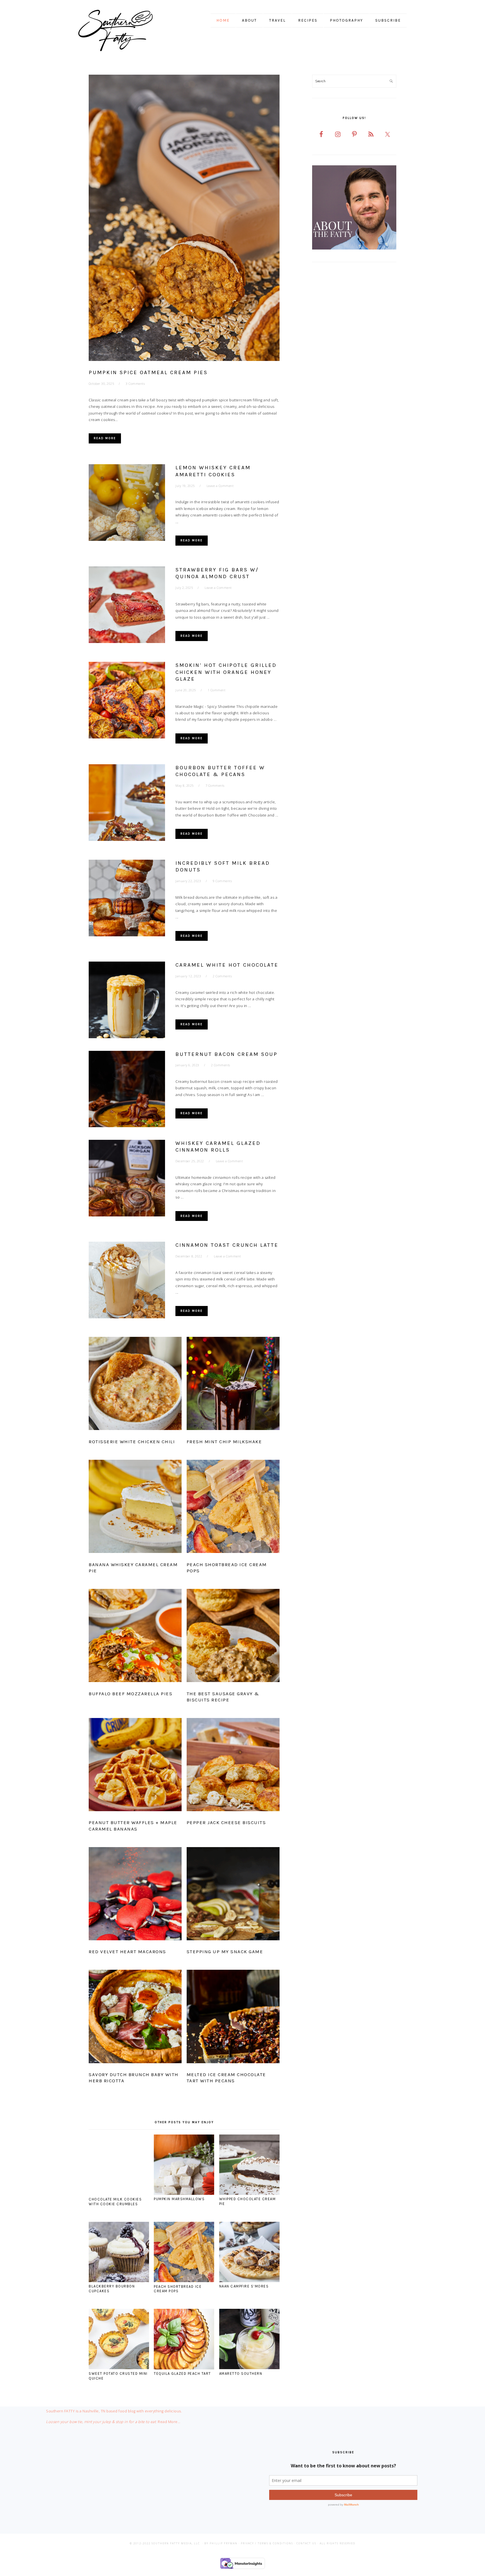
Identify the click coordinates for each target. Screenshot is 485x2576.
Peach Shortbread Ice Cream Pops (178, 2289)
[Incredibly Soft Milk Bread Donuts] (127, 899)
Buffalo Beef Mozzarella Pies (131, 1694)
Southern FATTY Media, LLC (176, 2543)
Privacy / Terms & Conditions (267, 2543)
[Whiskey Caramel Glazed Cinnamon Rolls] (127, 1179)
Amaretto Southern (241, 2373)
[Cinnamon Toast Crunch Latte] (127, 1281)
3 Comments (135, 384)
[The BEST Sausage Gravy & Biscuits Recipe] (233, 1637)
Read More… (169, 2422)
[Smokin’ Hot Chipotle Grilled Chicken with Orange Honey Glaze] (127, 701)
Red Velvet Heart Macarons (127, 1952)
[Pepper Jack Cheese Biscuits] (233, 1766)
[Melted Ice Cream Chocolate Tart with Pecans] (233, 2017)
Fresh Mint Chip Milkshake (224, 1442)
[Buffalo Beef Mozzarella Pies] (135, 1637)
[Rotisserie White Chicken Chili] (135, 1385)
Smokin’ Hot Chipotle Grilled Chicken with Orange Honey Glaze (226, 672)
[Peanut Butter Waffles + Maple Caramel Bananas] (135, 1766)
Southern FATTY (123, 31)
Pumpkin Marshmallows (179, 2199)
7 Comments (215, 785)
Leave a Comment (220, 486)
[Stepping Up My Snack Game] (233, 1895)
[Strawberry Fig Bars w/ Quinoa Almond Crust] (127, 606)
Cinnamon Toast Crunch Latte (227, 1245)
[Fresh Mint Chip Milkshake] (233, 1385)
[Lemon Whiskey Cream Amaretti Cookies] (127, 504)
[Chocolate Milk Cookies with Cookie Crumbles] (119, 2193)
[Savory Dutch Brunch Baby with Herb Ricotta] (135, 2017)
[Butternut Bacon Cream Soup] (127, 1090)
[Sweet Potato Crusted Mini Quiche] (119, 2368)
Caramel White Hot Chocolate (227, 965)
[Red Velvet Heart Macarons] (135, 1895)
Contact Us (306, 2543)
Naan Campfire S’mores (244, 2286)
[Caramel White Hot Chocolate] (127, 1001)
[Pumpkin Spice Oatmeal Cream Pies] (184, 219)
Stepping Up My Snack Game (225, 1952)
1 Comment (217, 690)
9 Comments (222, 881)
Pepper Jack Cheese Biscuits (226, 1822)
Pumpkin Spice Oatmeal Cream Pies (148, 372)
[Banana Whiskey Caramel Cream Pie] (135, 1507)
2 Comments (222, 976)
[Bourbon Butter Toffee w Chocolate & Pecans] (127, 804)
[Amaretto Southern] (249, 2368)
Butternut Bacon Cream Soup (227, 1054)
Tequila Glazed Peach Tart (182, 2373)
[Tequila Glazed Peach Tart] (184, 2368)
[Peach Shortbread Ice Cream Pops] (233, 1507)
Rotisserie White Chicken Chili (132, 1442)
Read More (105, 438)
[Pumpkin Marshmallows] (184, 2193)
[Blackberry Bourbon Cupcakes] (119, 2281)
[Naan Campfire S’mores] (249, 2281)
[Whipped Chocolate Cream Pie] (249, 2193)
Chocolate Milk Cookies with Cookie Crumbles (115, 2202)
